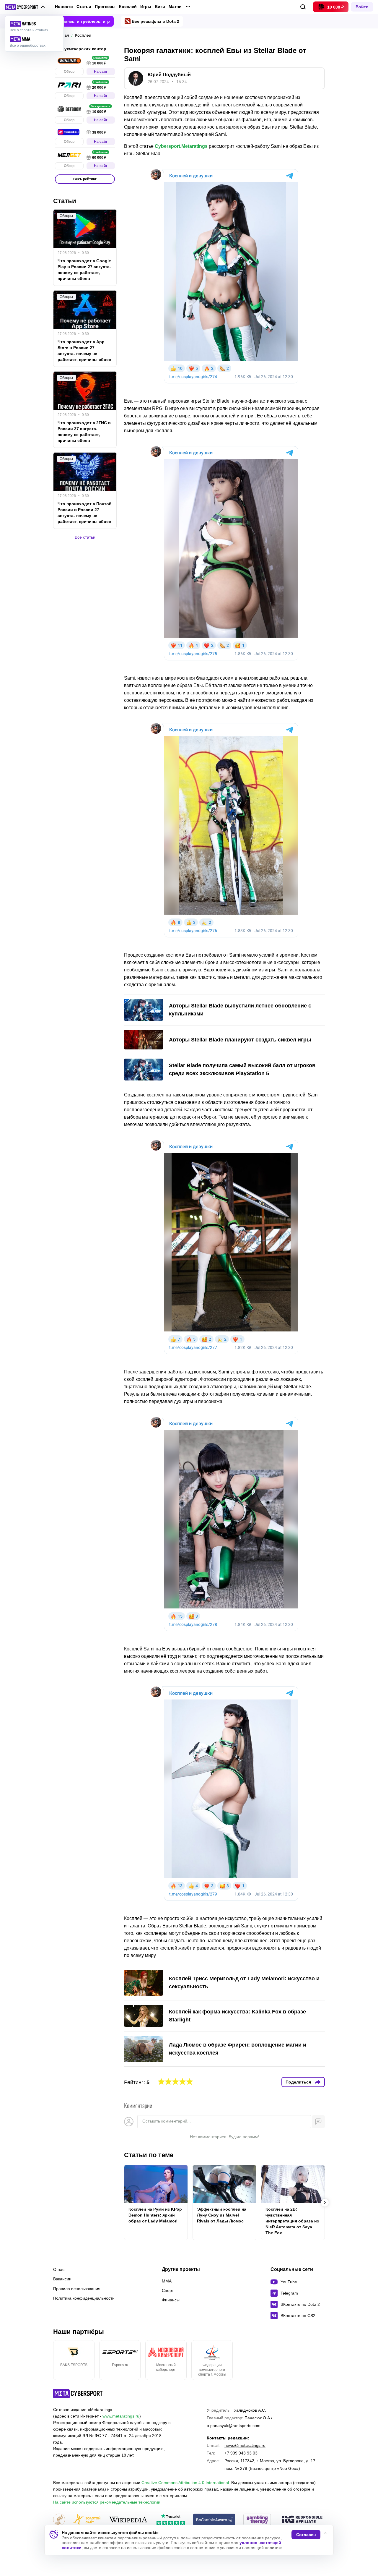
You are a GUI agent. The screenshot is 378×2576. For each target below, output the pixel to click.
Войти (362, 7)
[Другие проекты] (25, 7)
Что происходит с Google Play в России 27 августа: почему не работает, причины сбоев (84, 270)
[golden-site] (87, 2520)
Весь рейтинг (85, 179)
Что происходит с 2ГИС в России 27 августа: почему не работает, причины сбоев (84, 432)
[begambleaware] (214, 2520)
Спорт (168, 2290)
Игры (146, 7)
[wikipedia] (128, 2520)
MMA (167, 2281)
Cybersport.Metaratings (181, 146)
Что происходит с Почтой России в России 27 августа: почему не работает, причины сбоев (85, 513)
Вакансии (62, 2279)
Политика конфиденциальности (84, 2298)
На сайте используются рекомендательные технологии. (107, 2502)
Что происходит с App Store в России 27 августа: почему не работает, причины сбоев (84, 351)
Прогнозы (105, 7)
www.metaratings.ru (121, 2416)
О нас (59, 2269)
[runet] (59, 2520)
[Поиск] (303, 7)
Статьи (84, 7)
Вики (160, 7)
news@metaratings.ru (245, 2445)
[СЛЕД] (325, 2203)
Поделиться (298, 2082)
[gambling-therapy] (257, 2520)
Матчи (175, 7)
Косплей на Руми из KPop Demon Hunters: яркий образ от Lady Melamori (155, 2215)
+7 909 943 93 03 (241, 2453)
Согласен (306, 2535)
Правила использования (77, 2289)
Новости (64, 7)
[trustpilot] (171, 2520)
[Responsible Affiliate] (302, 2520)
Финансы (171, 2300)
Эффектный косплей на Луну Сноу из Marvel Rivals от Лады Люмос (222, 2215)
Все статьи (85, 537)
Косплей (128, 7)
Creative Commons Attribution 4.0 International (185, 2483)
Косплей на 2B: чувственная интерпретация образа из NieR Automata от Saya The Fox (292, 2221)
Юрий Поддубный (169, 75)
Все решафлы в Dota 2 (155, 21)
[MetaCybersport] (78, 2393)
